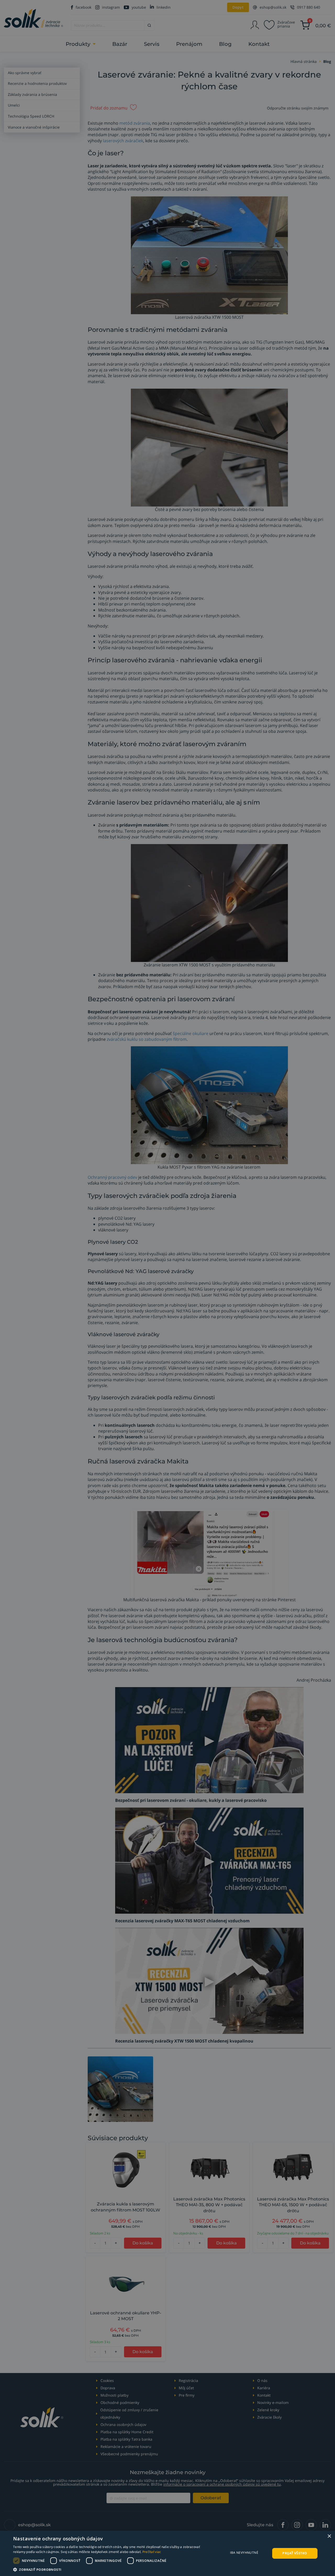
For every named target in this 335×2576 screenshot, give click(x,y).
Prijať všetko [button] (295, 2553)
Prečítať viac (152, 2552)
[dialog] (167, 2553)
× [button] (329, 2536)
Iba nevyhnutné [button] (244, 2553)
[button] (113, 2569)
